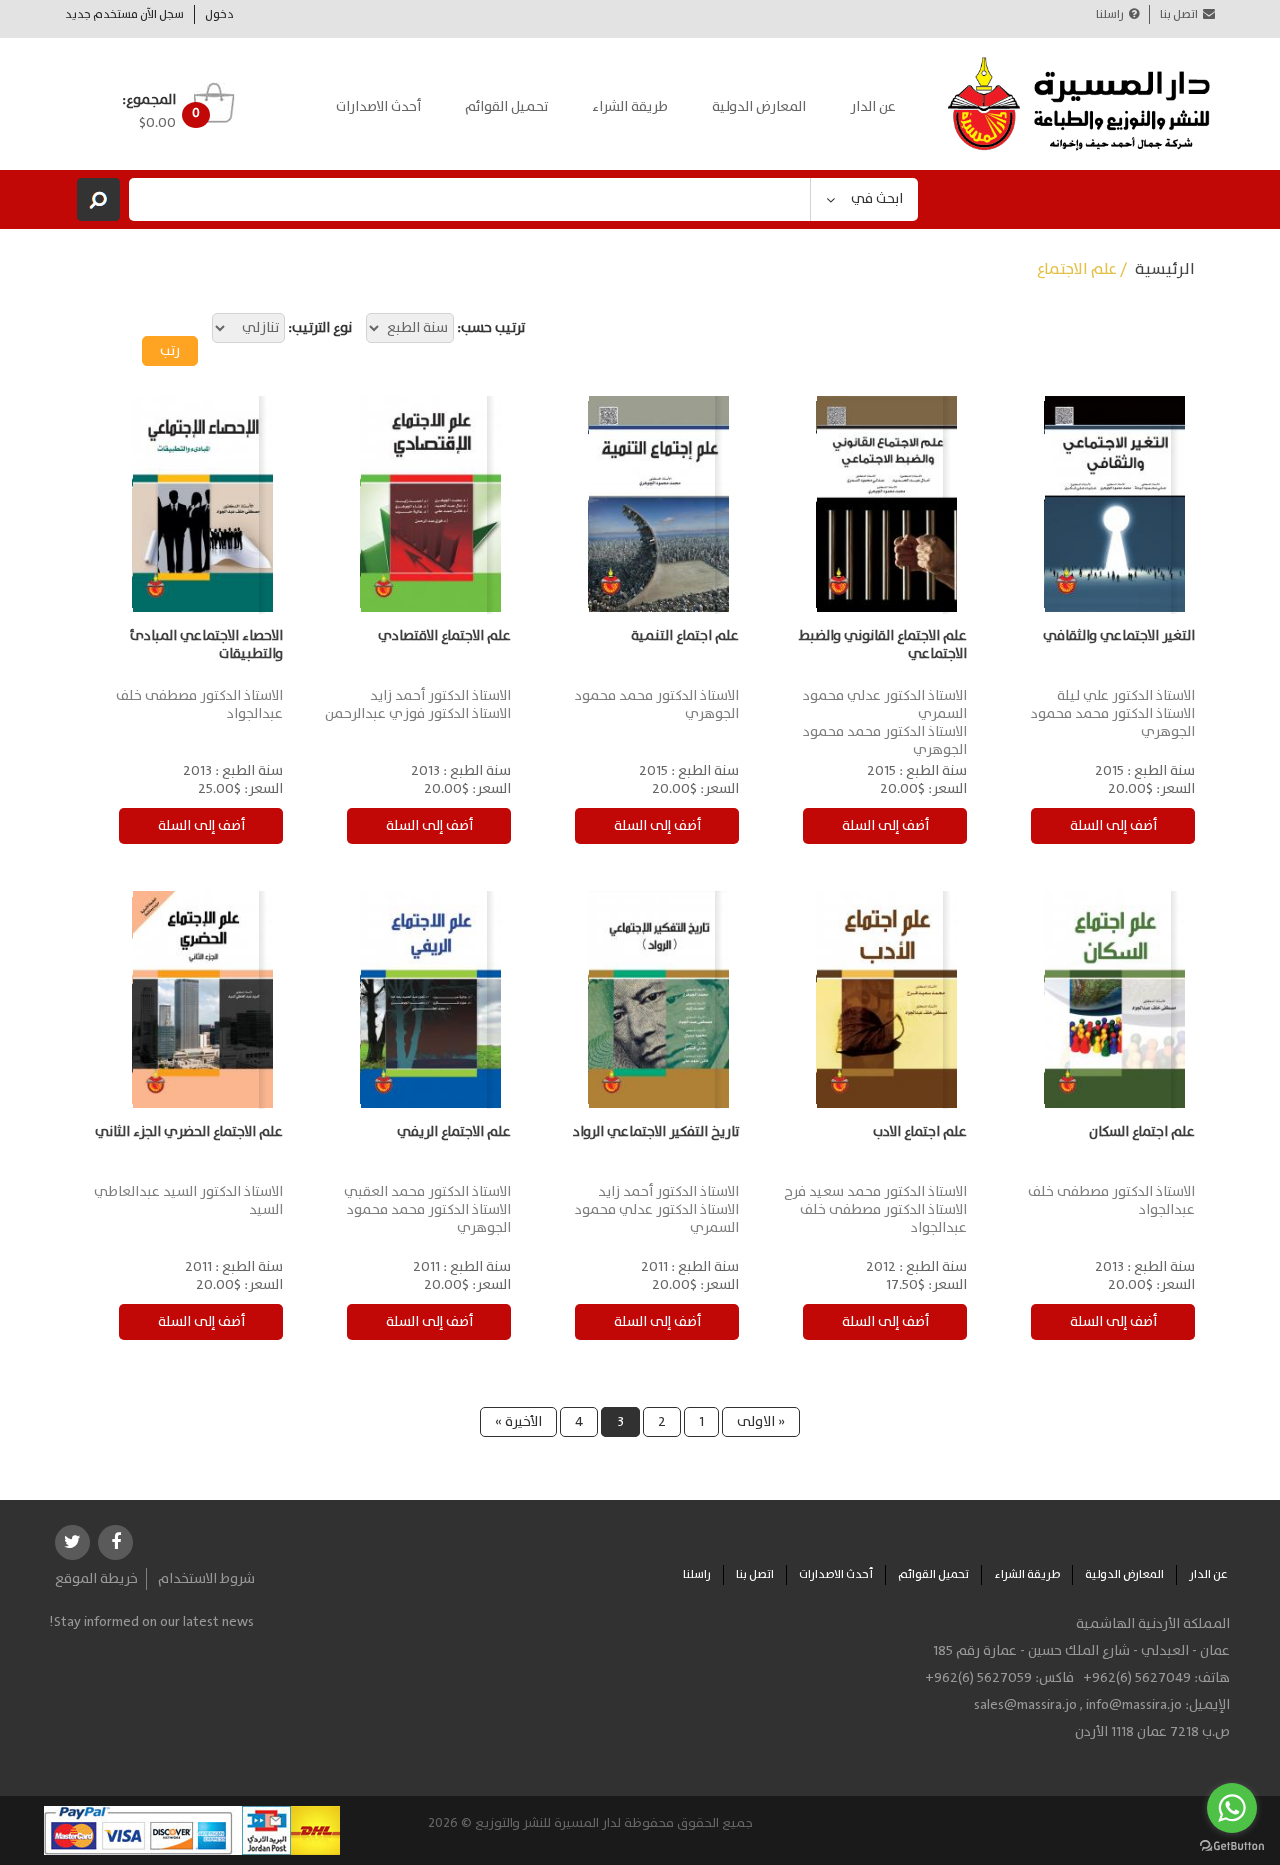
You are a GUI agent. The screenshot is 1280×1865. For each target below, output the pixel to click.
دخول (219, 14)
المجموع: (149, 100)
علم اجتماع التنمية (685, 636)
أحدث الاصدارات (378, 107)
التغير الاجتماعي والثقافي (1119, 636)
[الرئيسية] (1079, 104)
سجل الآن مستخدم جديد (124, 14)
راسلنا (1110, 14)
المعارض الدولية (759, 107)
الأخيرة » (518, 1422)
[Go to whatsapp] (1232, 1808)
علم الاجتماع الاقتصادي (444, 636)
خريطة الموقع (96, 1579)
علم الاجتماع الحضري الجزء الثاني (189, 1132)
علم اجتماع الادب (920, 1132)
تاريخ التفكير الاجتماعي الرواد (656, 1132)
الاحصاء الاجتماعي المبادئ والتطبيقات (206, 645)
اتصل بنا (1179, 14)
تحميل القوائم (506, 107)
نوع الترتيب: (320, 328)
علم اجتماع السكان (1142, 1132)
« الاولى (761, 1422)
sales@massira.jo (1025, 1705)
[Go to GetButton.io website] (1232, 1845)
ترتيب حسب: (491, 328)
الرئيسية (1165, 269)
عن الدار (873, 107)
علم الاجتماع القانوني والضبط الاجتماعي (883, 645)
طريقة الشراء (630, 107)
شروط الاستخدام (206, 1579)
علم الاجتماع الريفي (454, 1132)
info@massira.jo (1134, 1705)
